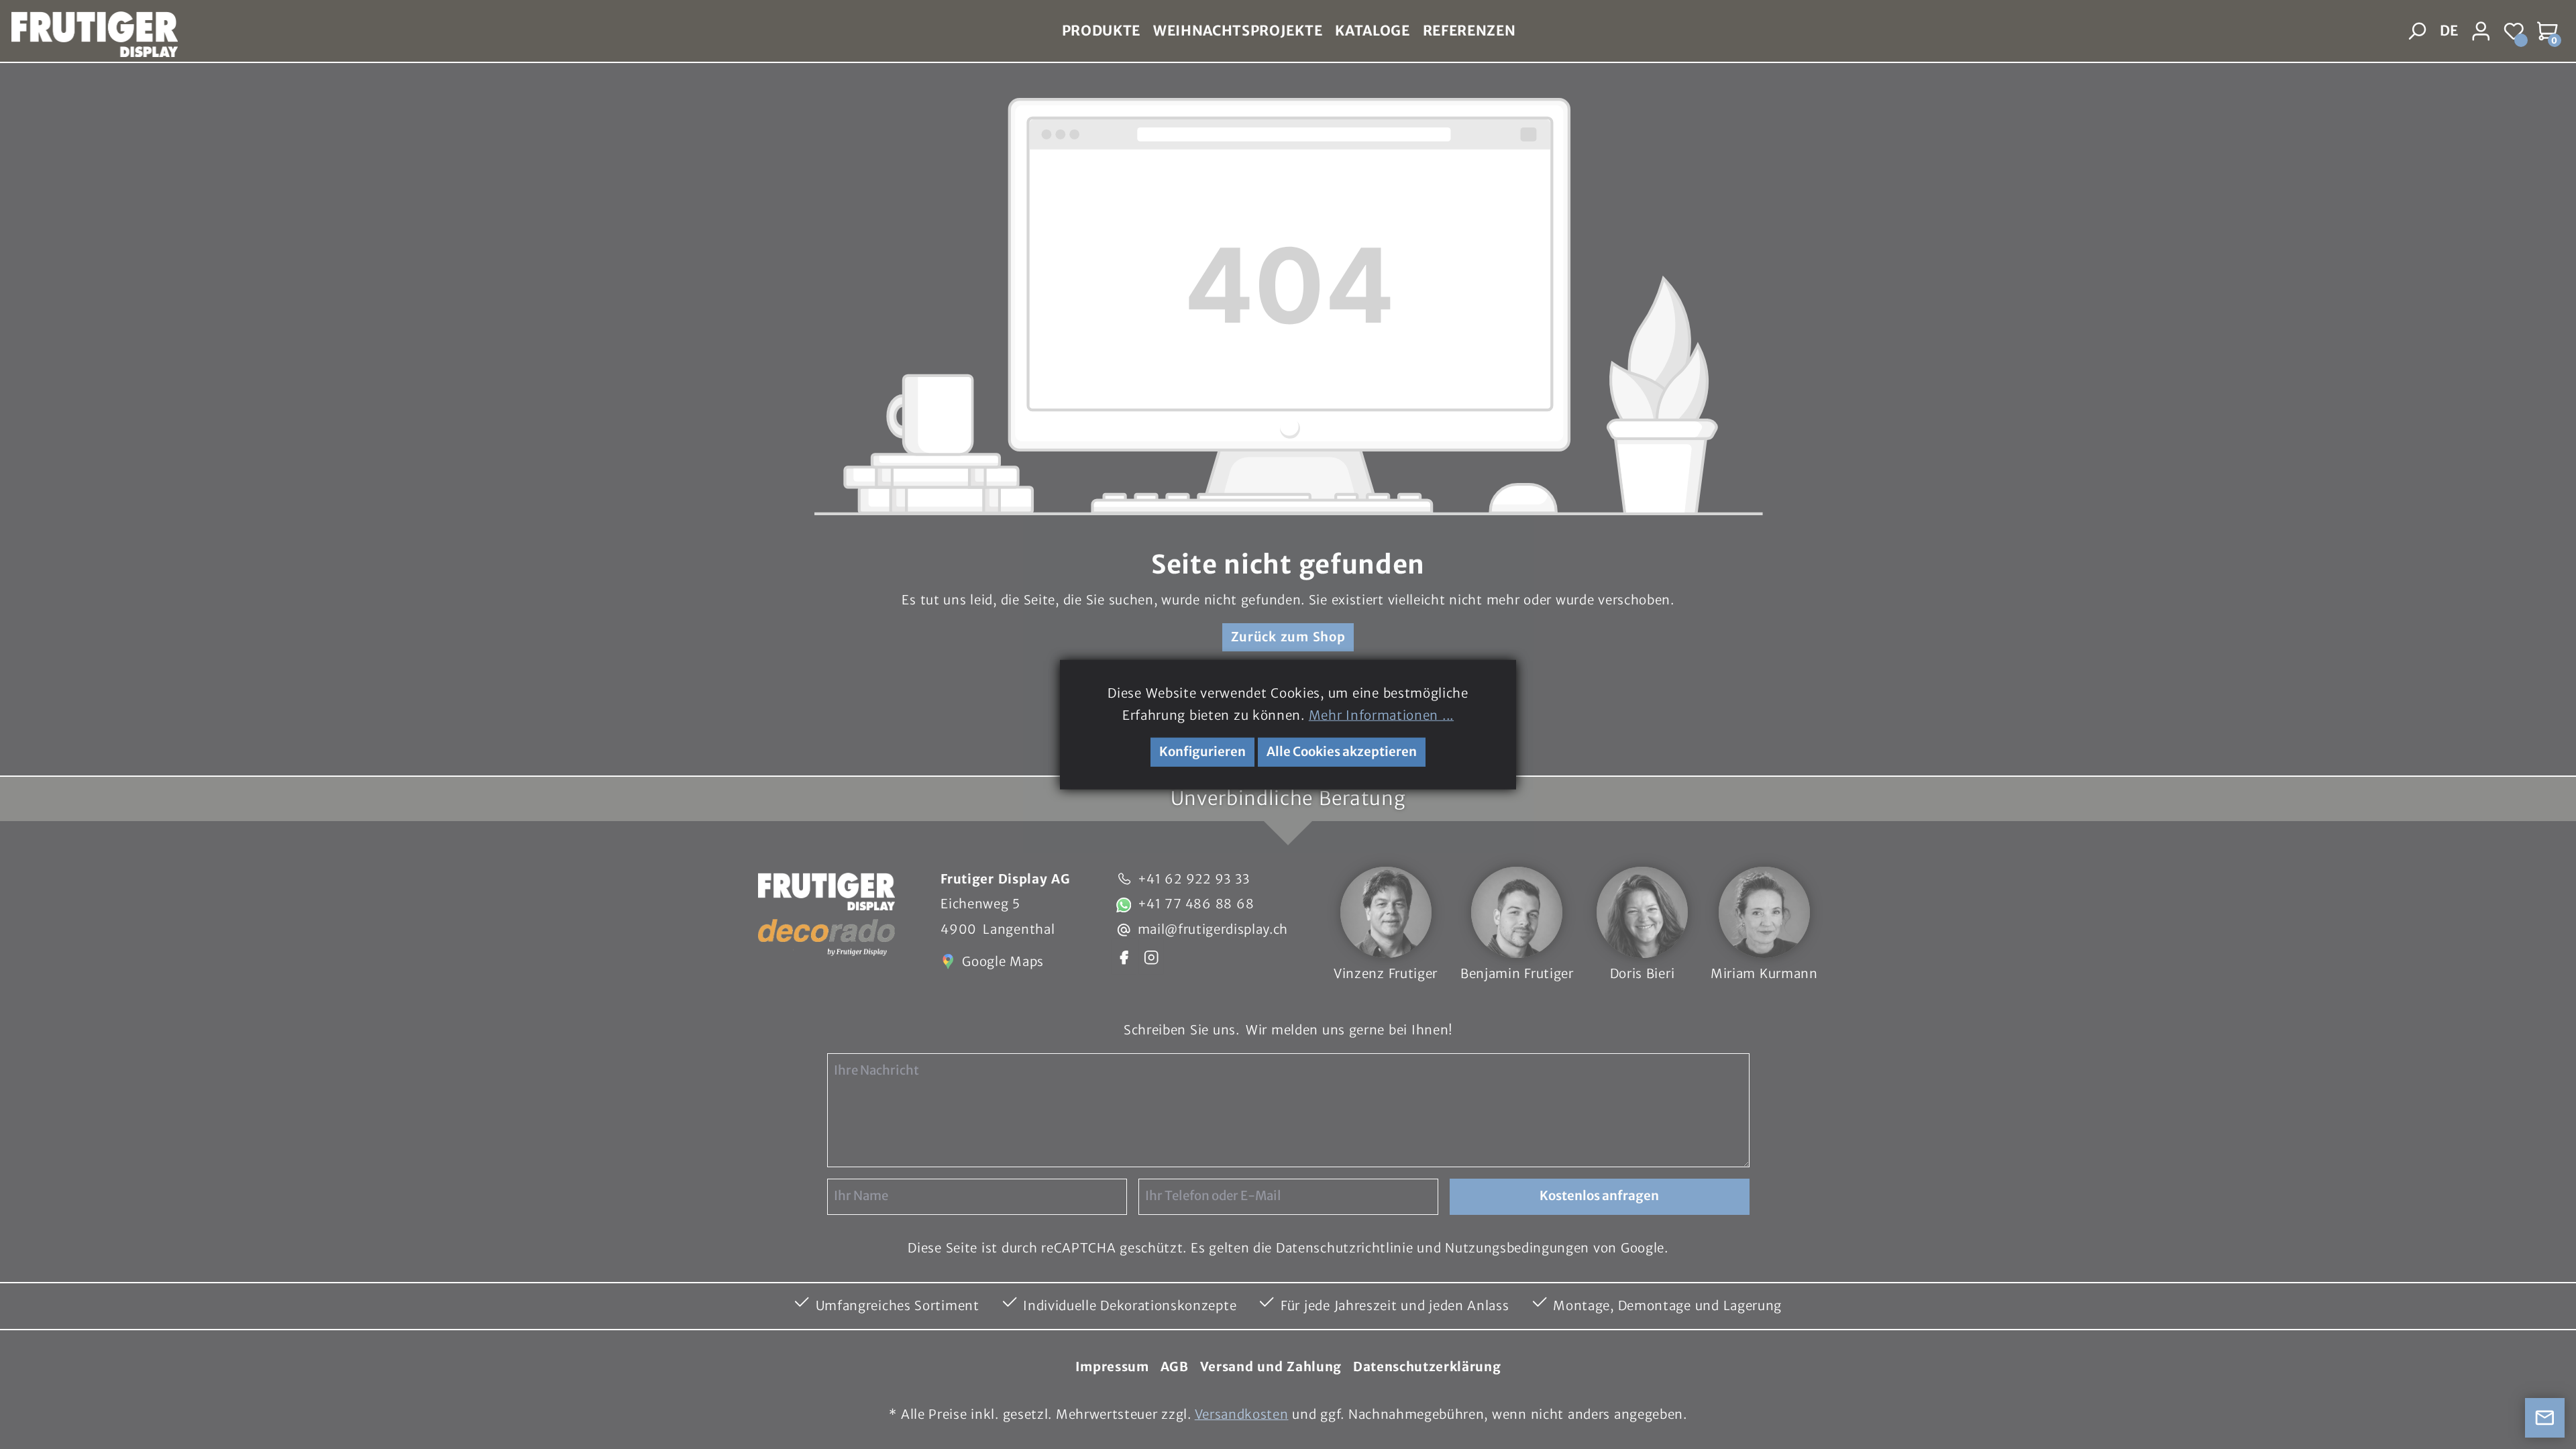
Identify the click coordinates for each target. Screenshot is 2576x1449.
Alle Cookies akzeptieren (1342, 752)
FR (2448, 62)
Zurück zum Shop (1288, 637)
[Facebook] (1124, 956)
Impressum (1112, 1367)
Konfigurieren (1202, 752)
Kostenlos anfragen (1599, 1196)
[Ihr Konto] (2481, 32)
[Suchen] (2418, 32)
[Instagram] (1151, 956)
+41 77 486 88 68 (1196, 904)
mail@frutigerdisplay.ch (1213, 929)
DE (2449, 31)
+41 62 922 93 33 (1194, 879)
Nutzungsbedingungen (1517, 1248)
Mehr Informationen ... (1381, 715)
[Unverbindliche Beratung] (2545, 1418)
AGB (1175, 1367)
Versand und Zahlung (1271, 1367)
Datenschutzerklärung (1427, 1367)
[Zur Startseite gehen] (89, 32)
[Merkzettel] (2515, 32)
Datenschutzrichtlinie (1344, 1248)
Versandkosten (1242, 1414)
